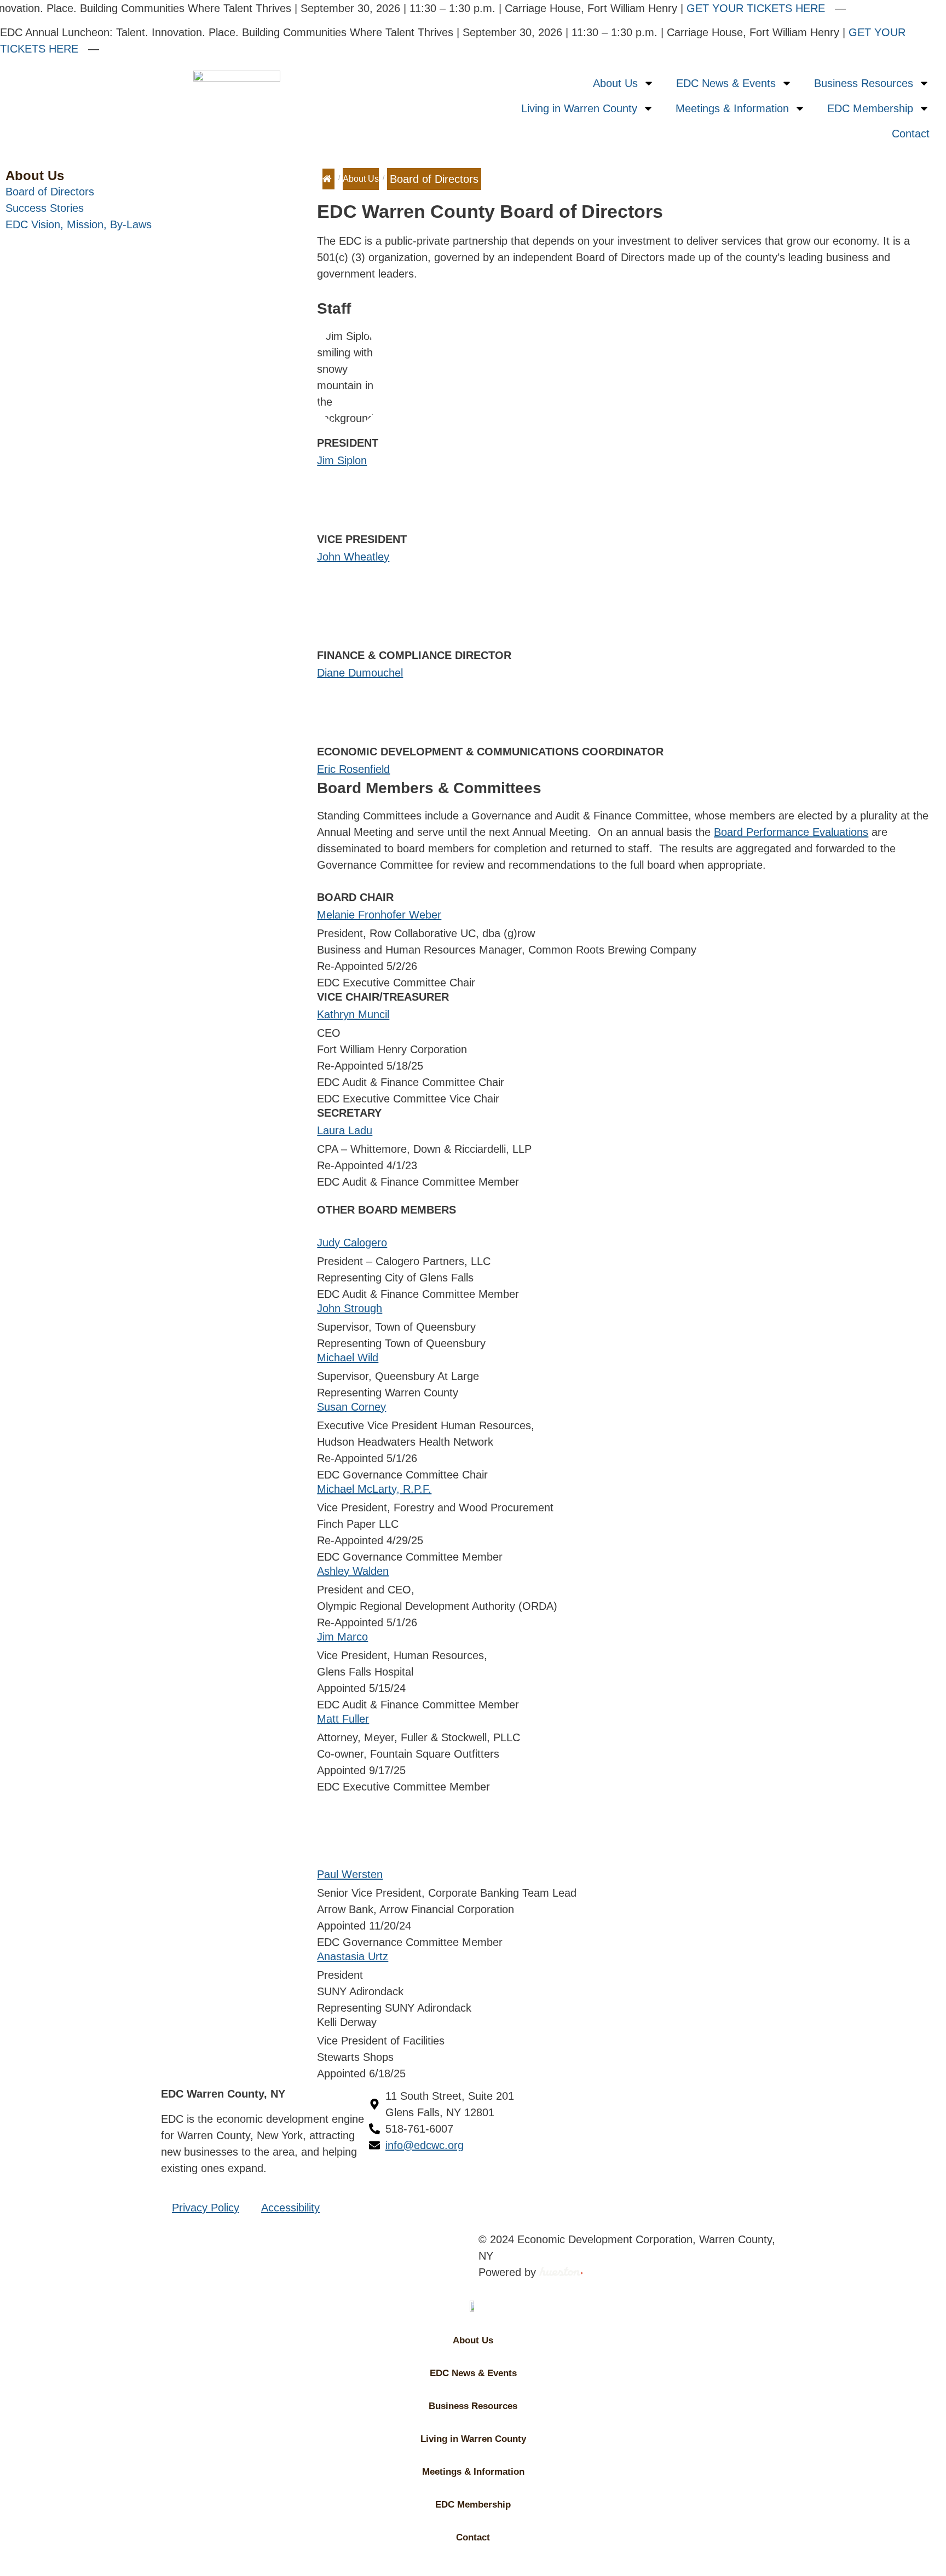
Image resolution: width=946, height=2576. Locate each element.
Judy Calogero (352, 1243)
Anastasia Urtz (353, 1956)
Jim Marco (342, 1637)
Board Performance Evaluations (791, 832)
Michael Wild (348, 1358)
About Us (615, 83)
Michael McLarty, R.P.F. (374, 1489)
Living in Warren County (579, 108)
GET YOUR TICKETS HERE (740, 8)
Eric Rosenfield (353, 769)
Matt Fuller (343, 1719)
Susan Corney (351, 1407)
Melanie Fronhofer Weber (379, 915)
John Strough (350, 1308)
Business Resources (864, 83)
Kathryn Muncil (353, 1014)
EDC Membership (870, 108)
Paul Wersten (350, 1874)
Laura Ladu (345, 1130)
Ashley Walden (353, 1571)
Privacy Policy (206, 2208)
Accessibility (290, 2208)
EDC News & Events (726, 83)
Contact (911, 134)
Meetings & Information (732, 108)
